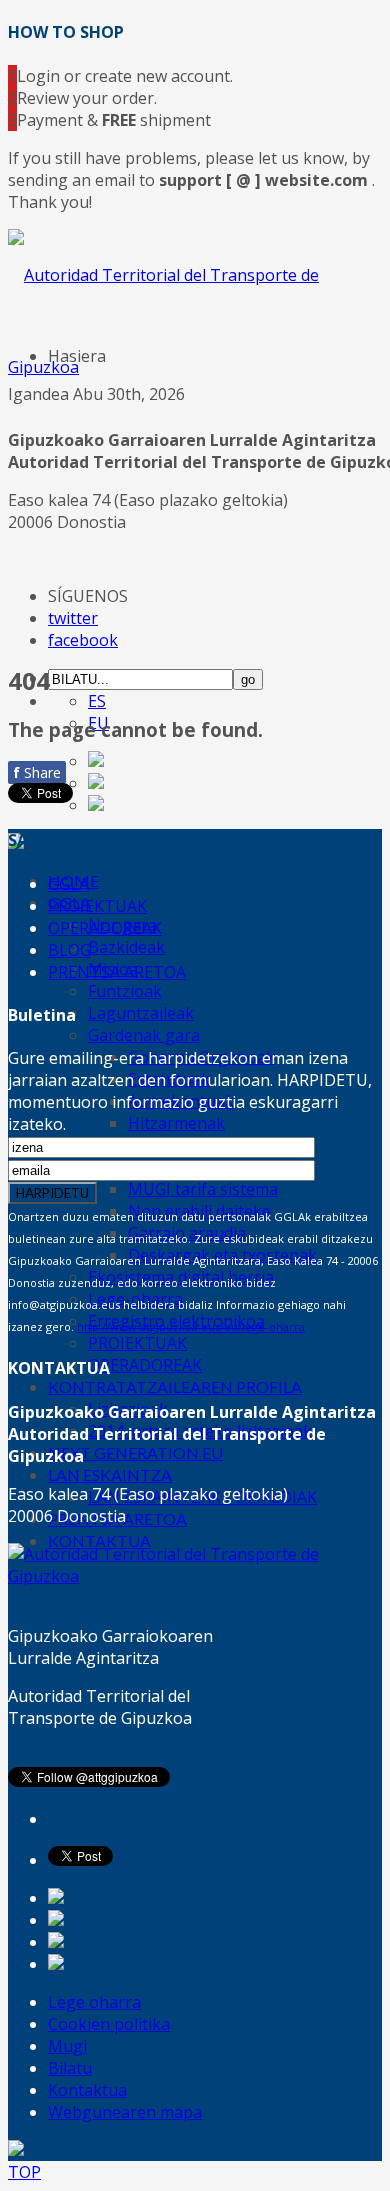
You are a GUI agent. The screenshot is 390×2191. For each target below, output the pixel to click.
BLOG (69, 950)
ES (97, 701)
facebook (83, 640)
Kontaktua (87, 2090)
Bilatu (70, 2068)
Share (37, 772)
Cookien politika (109, 2024)
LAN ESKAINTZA (110, 1474)
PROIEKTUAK (137, 1343)
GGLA (68, 884)
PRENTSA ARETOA (117, 972)
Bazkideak (126, 947)
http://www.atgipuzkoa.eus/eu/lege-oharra (191, 1326)
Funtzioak (125, 991)
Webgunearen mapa (125, 2112)
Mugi (67, 2046)
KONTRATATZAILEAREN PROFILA (175, 1386)
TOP (24, 2172)
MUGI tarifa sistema (203, 1189)
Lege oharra (94, 2002)
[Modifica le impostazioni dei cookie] (16, 2150)
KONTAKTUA (99, 1540)
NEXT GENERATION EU (135, 1452)
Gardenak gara (144, 1035)
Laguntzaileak (141, 1013)
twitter (73, 618)
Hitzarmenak (176, 1123)
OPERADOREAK (145, 1365)
